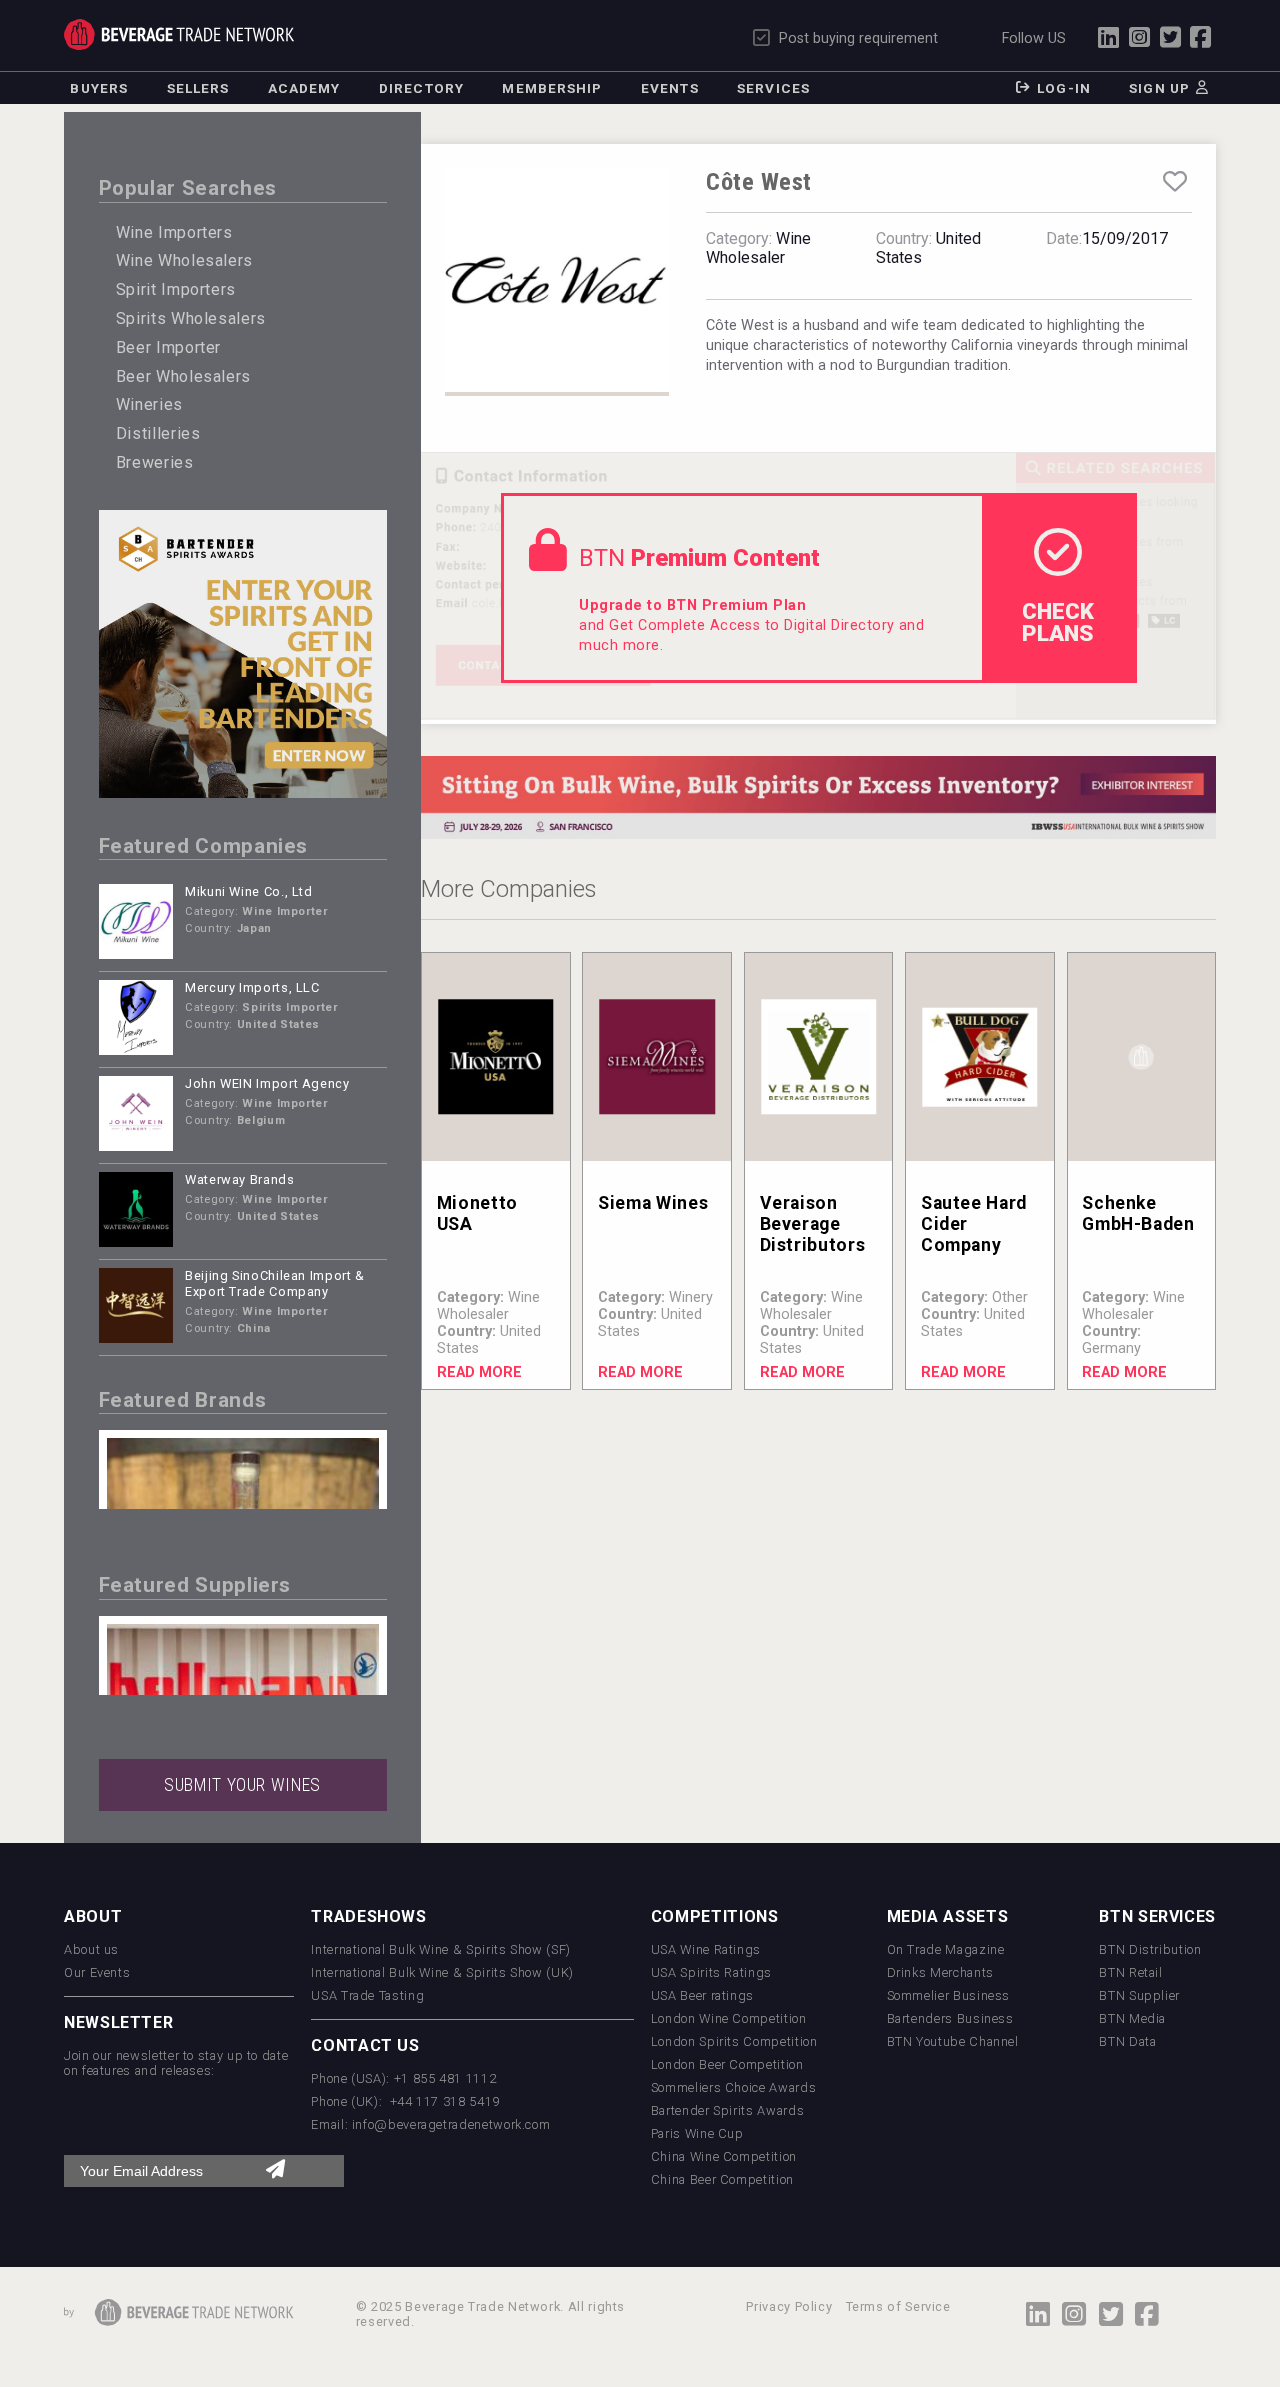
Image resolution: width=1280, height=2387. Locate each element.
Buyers (99, 88)
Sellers (198, 88)
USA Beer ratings (702, 1995)
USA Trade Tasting (367, 1995)
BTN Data (1127, 2041)
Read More (479, 1372)
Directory (421, 88)
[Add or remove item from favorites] (1175, 182)
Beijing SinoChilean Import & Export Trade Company (275, 1284)
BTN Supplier (1139, 1995)
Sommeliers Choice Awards (733, 2087)
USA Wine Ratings (706, 1949)
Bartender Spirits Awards (727, 2110)
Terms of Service (898, 2306)
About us (91, 1949)
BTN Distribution (1150, 1949)
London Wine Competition (729, 2018)
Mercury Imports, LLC (252, 987)
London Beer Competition (727, 2064)
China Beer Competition (722, 2179)
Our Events (97, 1972)
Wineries (149, 404)
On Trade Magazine (946, 1949)
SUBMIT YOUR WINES (242, 1785)
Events (670, 88)
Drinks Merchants (940, 1972)
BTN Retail (1130, 1972)
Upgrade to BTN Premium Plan (692, 605)
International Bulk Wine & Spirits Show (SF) (441, 1949)
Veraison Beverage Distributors (813, 1224)
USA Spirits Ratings (711, 1972)
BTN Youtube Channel (953, 2041)
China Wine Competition (724, 2156)
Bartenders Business (950, 2018)
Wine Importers (174, 232)
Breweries (155, 462)
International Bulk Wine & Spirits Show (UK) (442, 1972)
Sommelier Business (949, 1995)
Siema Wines (653, 1203)
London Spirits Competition (734, 2041)
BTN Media (1132, 2018)
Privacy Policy (789, 2306)
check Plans (1058, 622)
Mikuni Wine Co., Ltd (249, 891)
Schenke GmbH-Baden (1138, 1213)
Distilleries (158, 433)
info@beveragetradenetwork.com (451, 2124)
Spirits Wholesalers (191, 318)
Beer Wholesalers (183, 376)
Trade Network (179, 34)
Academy (304, 88)
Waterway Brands (240, 1179)
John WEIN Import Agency (267, 1083)
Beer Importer (168, 347)
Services (773, 88)
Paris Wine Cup (697, 2133)
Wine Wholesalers (184, 260)
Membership (552, 88)
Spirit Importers (176, 289)
